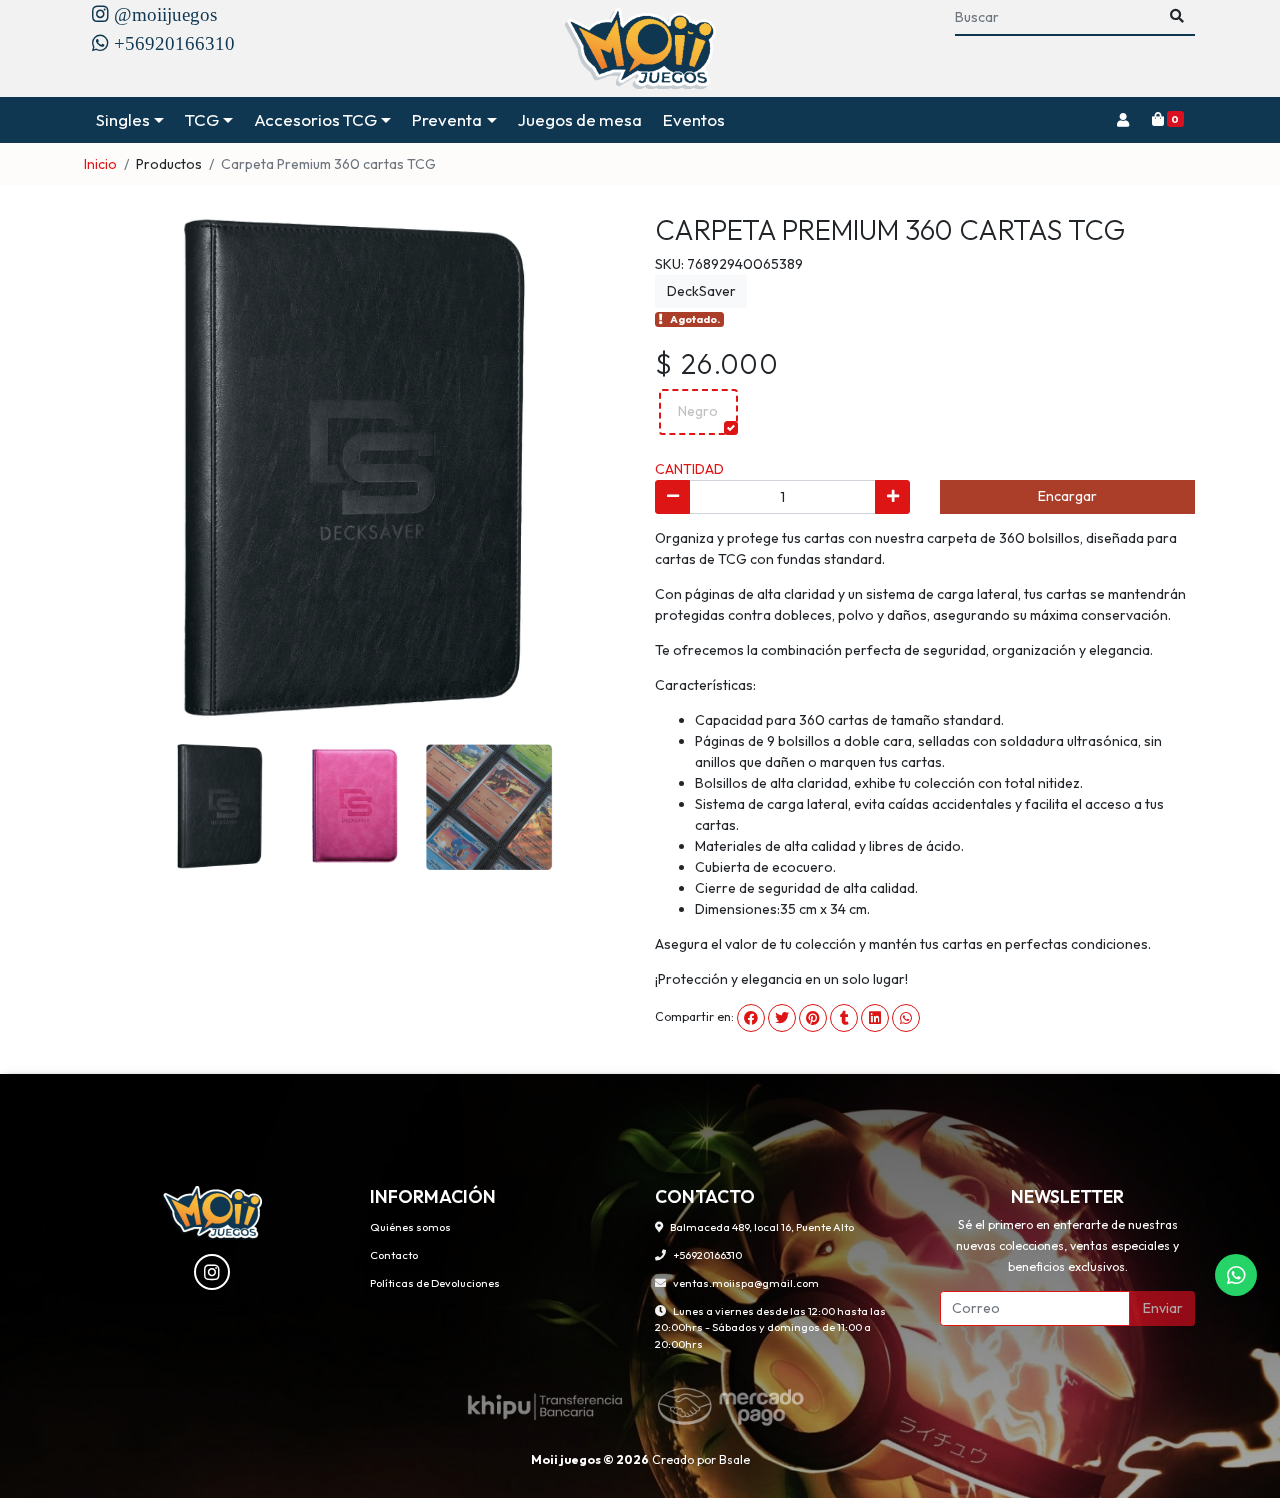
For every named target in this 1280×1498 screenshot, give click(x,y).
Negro (698, 411)
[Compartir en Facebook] (751, 1018)
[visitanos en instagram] (212, 1272)
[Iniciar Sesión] (1122, 120)
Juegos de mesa (580, 119)
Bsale (734, 1459)
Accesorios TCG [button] (315, 119)
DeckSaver (701, 291)
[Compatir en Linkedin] (875, 1018)
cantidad (689, 469)
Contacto (394, 1255)
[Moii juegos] (640, 48)
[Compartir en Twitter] (782, 1018)
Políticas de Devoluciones (435, 1283)
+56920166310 (707, 1255)
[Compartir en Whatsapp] (906, 1018)
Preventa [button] (447, 119)
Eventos (694, 119)
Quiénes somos (410, 1227)
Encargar (1067, 496)
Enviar (1163, 1308)
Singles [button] (123, 119)
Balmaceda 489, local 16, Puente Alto (762, 1227)
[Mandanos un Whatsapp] (1236, 1275)
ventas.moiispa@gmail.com (746, 1283)
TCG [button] (202, 119)
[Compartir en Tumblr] (844, 1018)
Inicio (100, 164)
